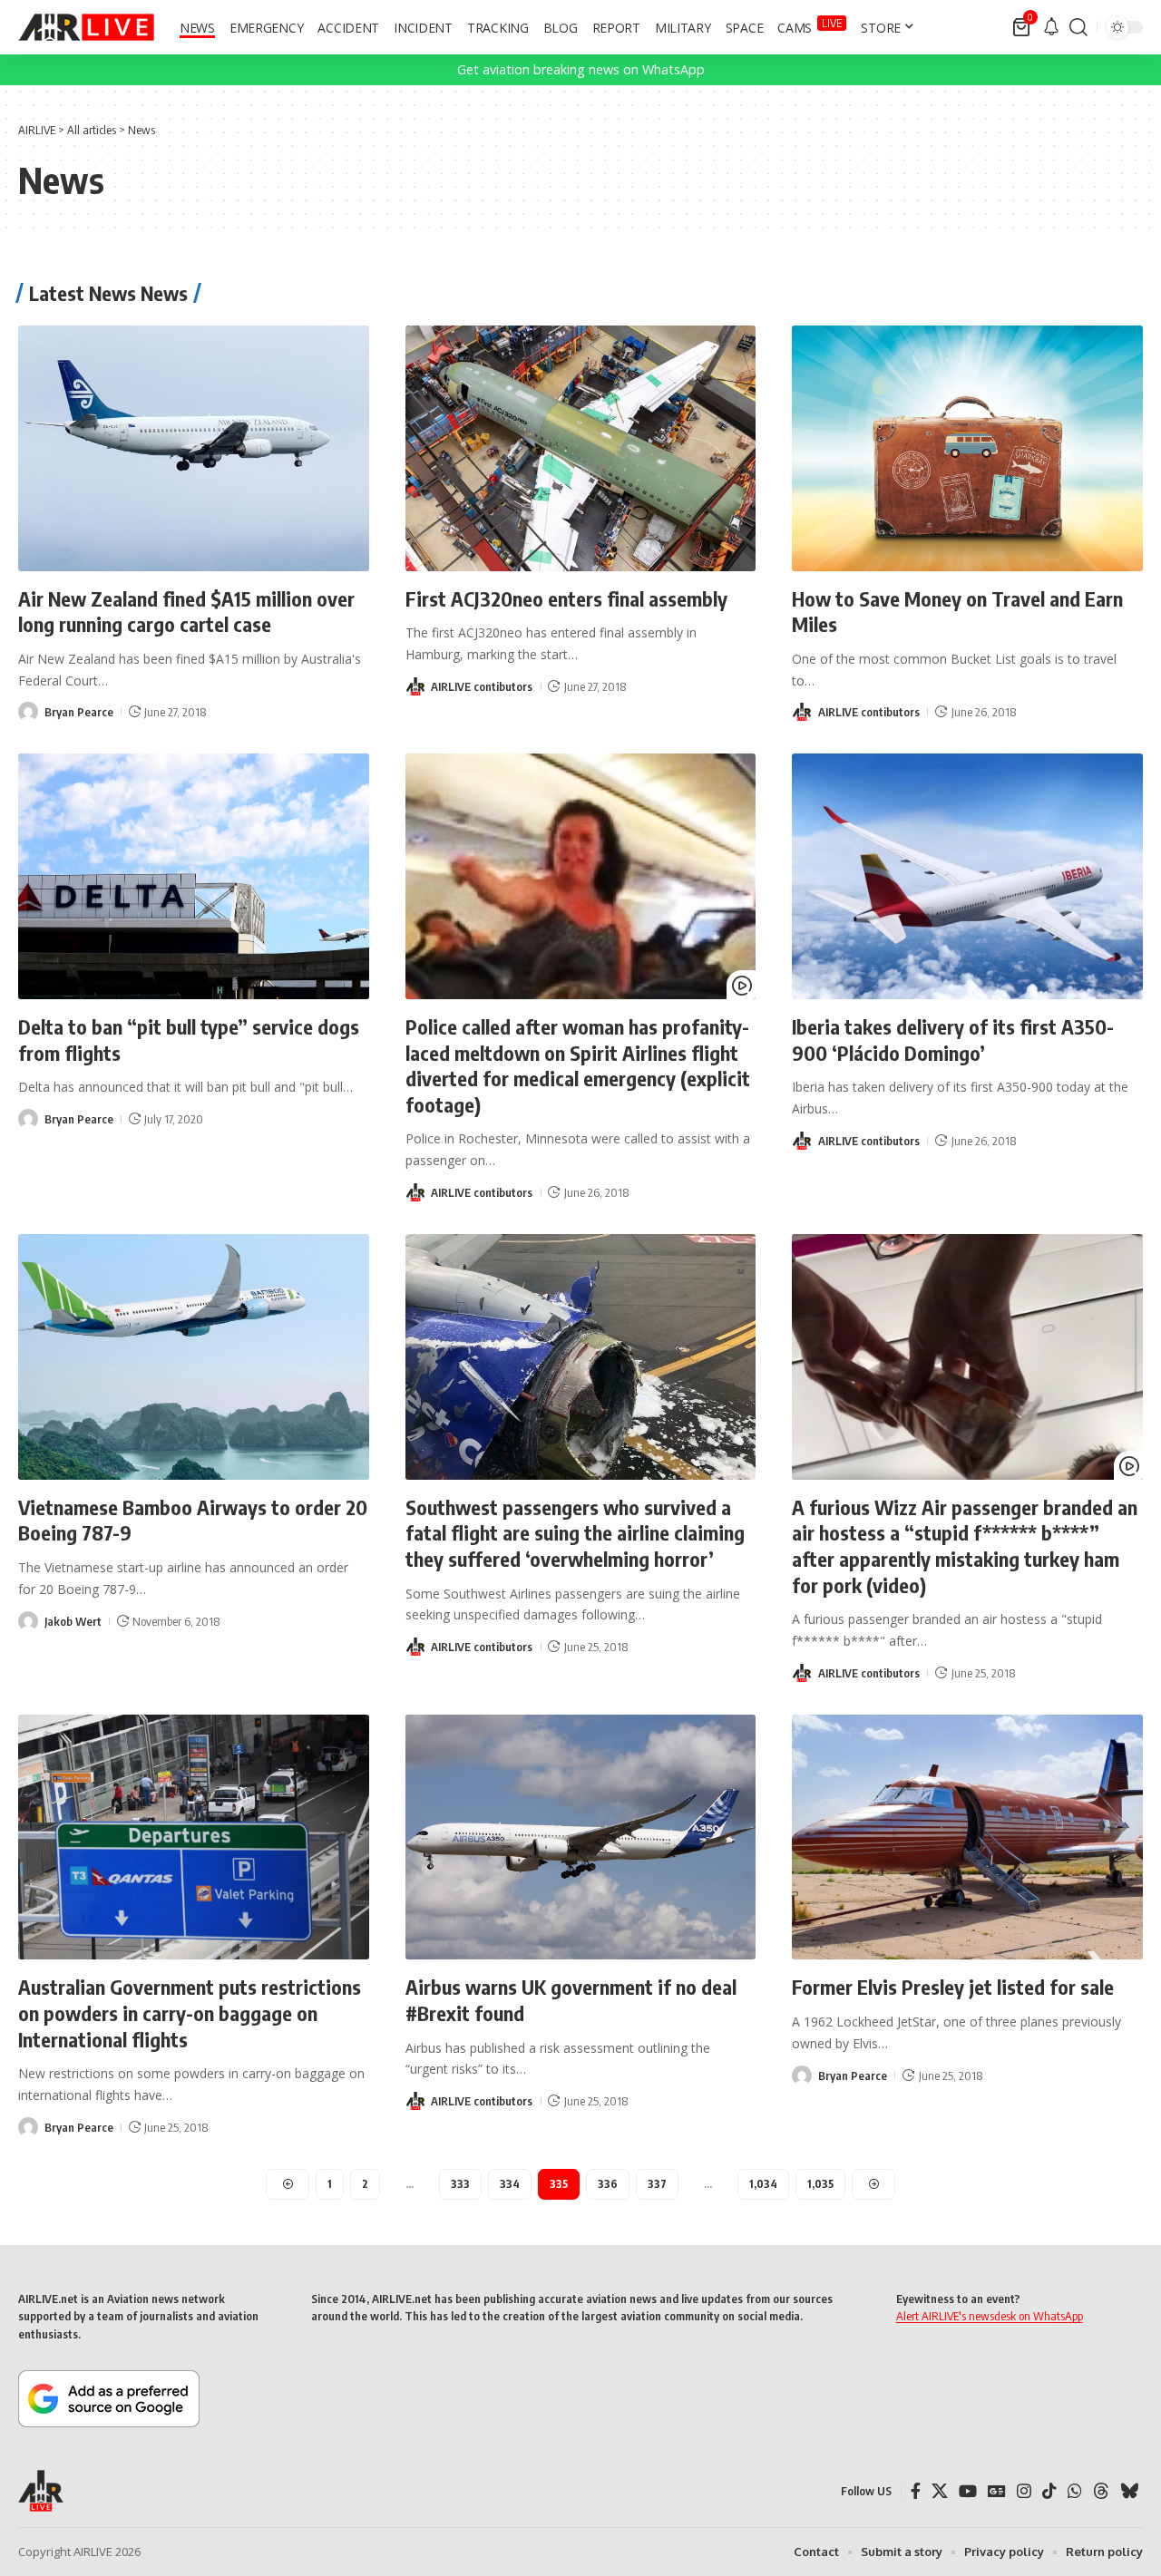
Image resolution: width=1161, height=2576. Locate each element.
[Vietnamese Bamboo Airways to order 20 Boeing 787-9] (194, 1357)
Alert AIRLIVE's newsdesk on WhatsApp (990, 2316)
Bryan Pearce (79, 712)
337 (657, 2184)
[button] (1078, 27)
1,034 (763, 2184)
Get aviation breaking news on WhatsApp (581, 69)
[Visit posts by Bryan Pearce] (28, 712)
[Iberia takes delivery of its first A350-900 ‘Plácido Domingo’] (967, 876)
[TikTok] (1049, 2491)
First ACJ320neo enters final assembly (566, 598)
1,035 (820, 2184)
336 (608, 2184)
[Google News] (997, 2491)
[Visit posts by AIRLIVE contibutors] (415, 686)
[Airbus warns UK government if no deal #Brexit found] (581, 1837)
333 (460, 2184)
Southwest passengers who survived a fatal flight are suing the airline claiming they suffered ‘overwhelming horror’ (575, 1533)
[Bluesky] (1129, 2491)
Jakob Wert (73, 1621)
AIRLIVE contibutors (482, 686)
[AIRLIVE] (86, 27)
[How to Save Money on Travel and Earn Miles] (967, 448)
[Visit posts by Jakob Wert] (28, 1621)
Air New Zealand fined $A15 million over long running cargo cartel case (186, 612)
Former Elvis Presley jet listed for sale (953, 1987)
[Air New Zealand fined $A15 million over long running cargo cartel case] (194, 448)
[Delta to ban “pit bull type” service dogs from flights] (194, 876)
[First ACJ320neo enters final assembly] (581, 448)
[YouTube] (968, 2491)
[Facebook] (916, 2491)
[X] (940, 2491)
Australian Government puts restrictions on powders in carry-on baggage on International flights (190, 2012)
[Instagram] (1024, 2491)
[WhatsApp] (1075, 2491)
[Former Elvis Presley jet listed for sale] (967, 1837)
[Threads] (1101, 2491)
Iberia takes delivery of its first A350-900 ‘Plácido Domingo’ (953, 1040)
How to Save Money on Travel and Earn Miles (957, 612)
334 (510, 2184)
